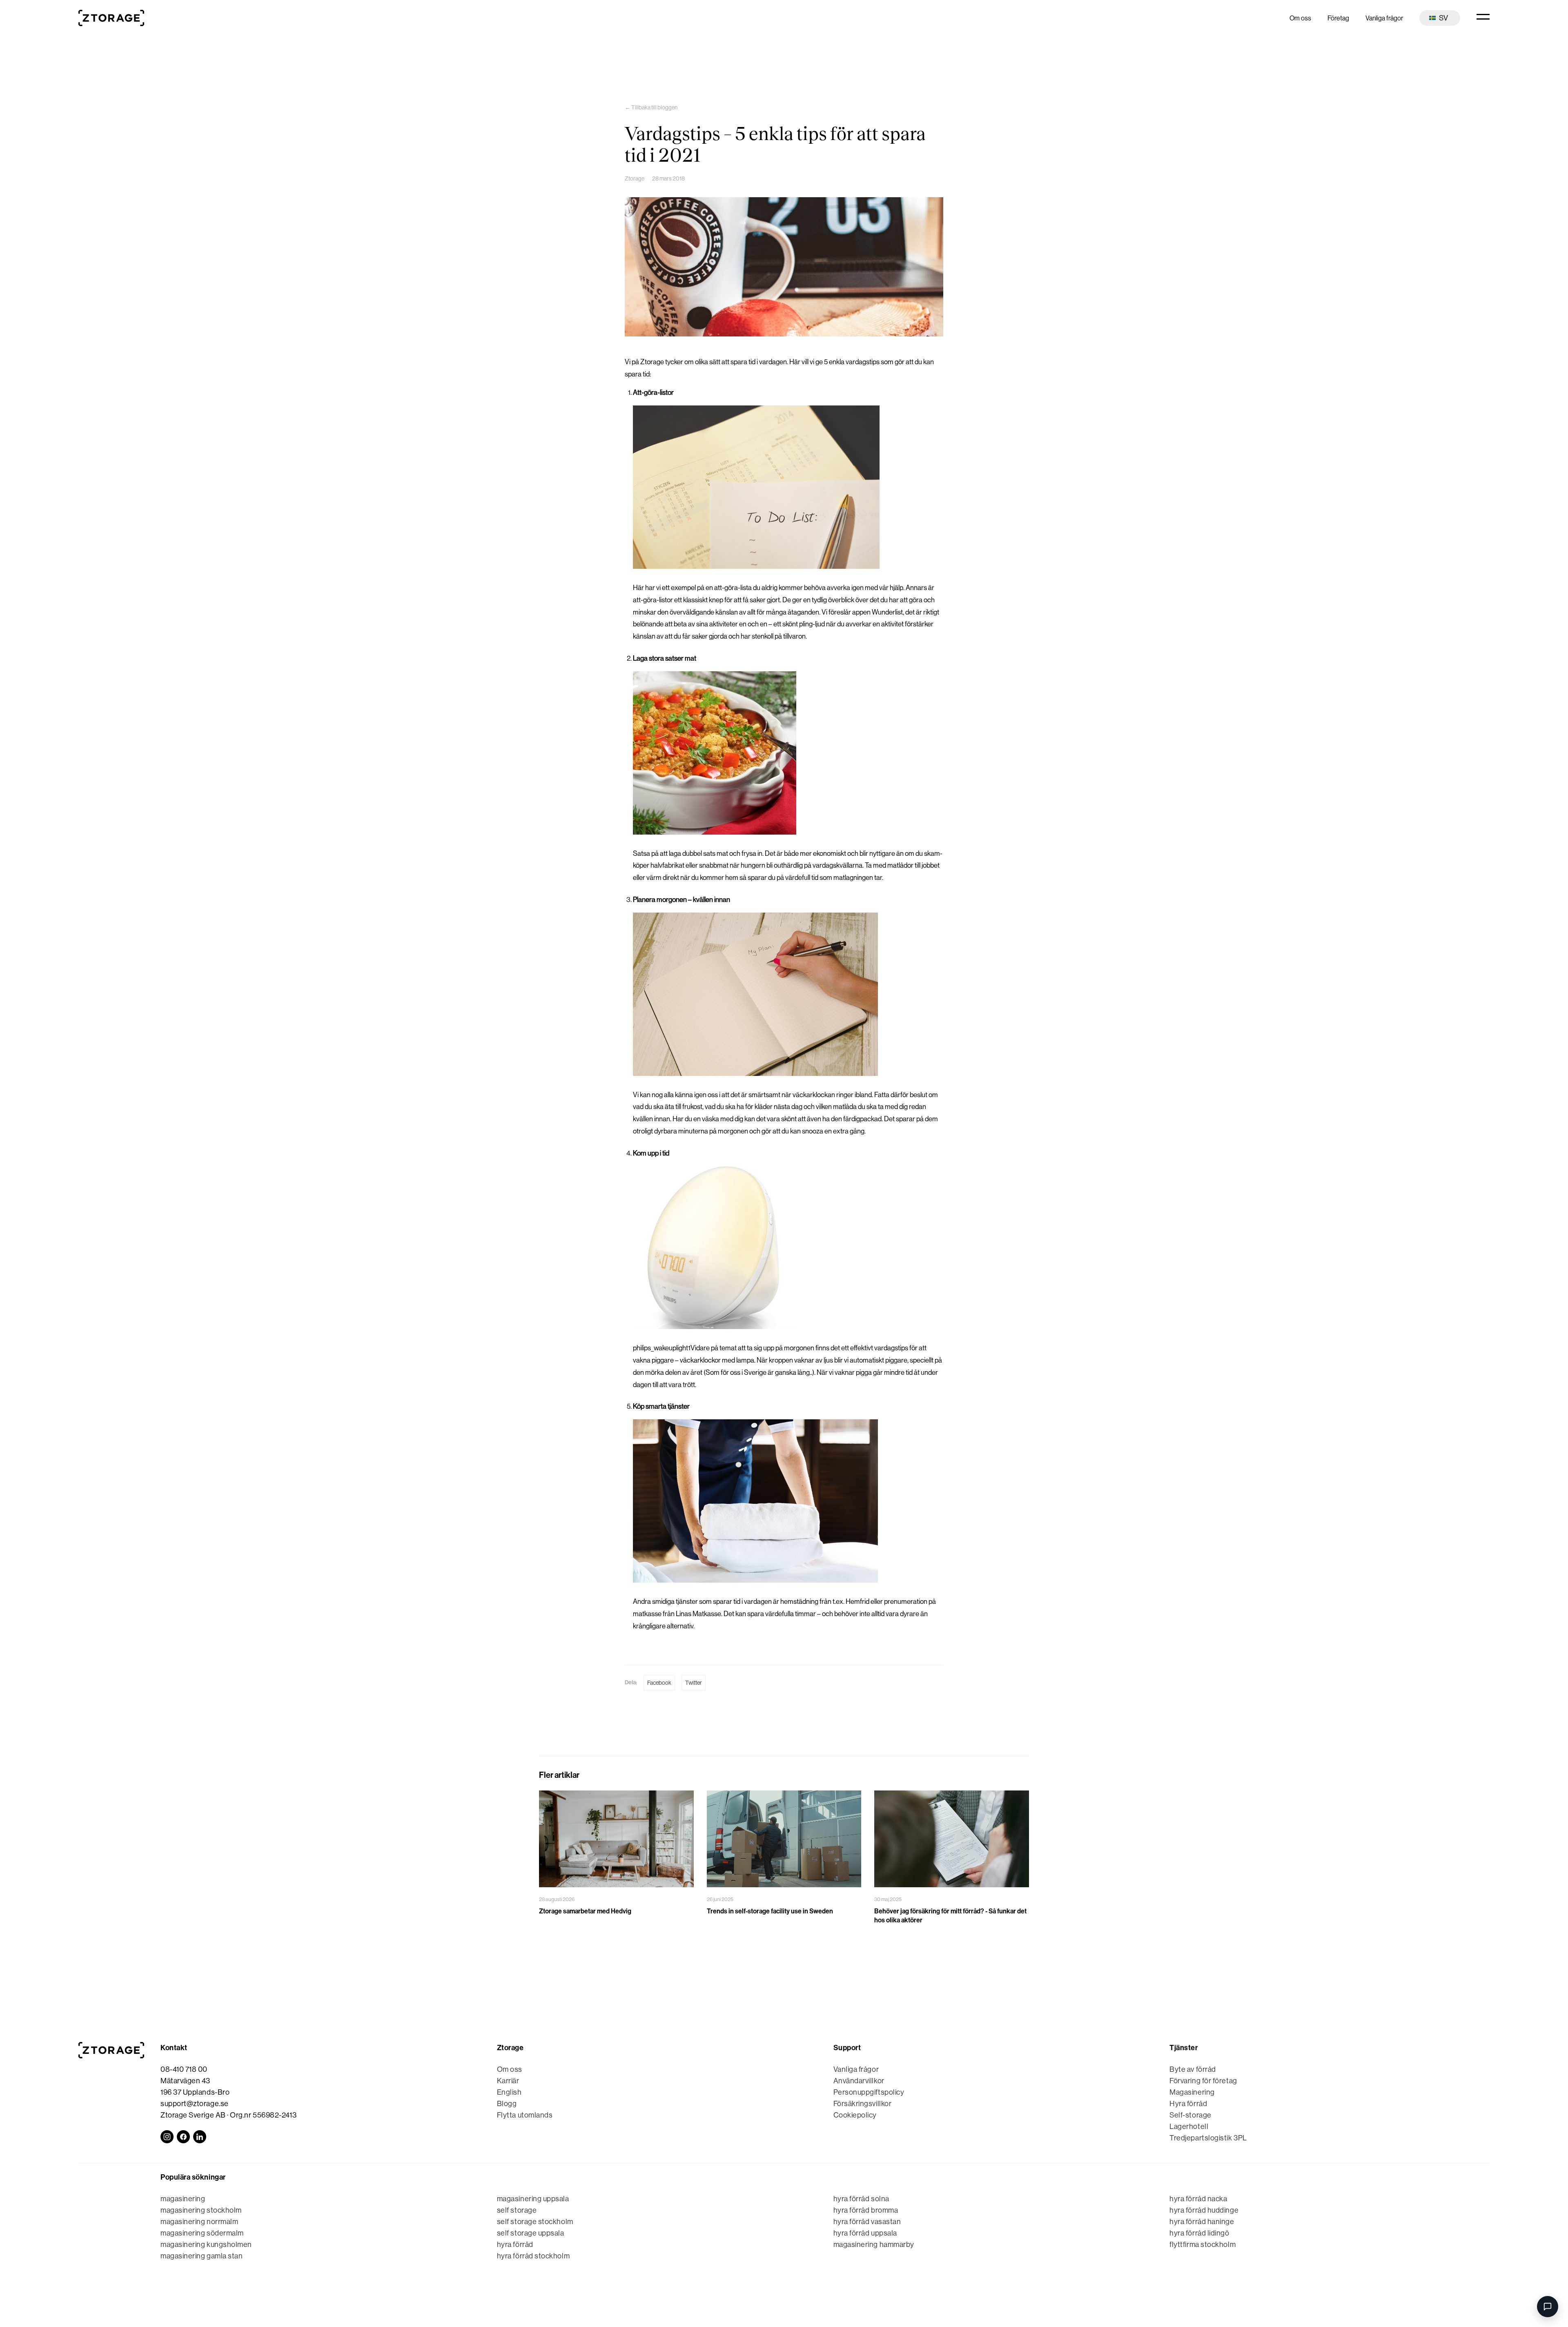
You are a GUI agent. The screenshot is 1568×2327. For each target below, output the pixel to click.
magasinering (183, 2199)
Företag (1338, 18)
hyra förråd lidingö (1199, 2233)
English (509, 2092)
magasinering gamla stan (202, 2256)
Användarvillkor (859, 2081)
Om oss (1300, 18)
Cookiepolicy (855, 2115)
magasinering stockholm (201, 2210)
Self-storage (1190, 2115)
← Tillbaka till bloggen (651, 107)
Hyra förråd (1188, 2104)
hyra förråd (515, 2245)
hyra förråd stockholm (533, 2256)
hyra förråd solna (861, 2199)
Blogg (507, 2104)
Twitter (694, 1683)
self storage (517, 2210)
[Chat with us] (1548, 2307)
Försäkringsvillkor (863, 2104)
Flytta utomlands (525, 2115)
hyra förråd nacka (1198, 2199)
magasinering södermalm (202, 2233)
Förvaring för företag (1203, 2081)
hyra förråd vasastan (867, 2222)
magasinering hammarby (874, 2245)
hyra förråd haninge (1202, 2222)
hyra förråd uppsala (865, 2233)
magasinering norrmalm (199, 2222)
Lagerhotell (1189, 2127)
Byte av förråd (1193, 2069)
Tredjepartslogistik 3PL (1208, 2138)
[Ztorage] (111, 18)
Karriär (508, 2081)
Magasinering (1192, 2092)
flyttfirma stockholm (1203, 2245)
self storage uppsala (531, 2233)
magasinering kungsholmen (206, 2245)
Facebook (659, 1683)
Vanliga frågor (1384, 18)
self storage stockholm (535, 2222)
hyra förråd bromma (866, 2210)
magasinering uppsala (533, 2199)
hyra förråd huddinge (1204, 2210)
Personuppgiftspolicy (869, 2092)
